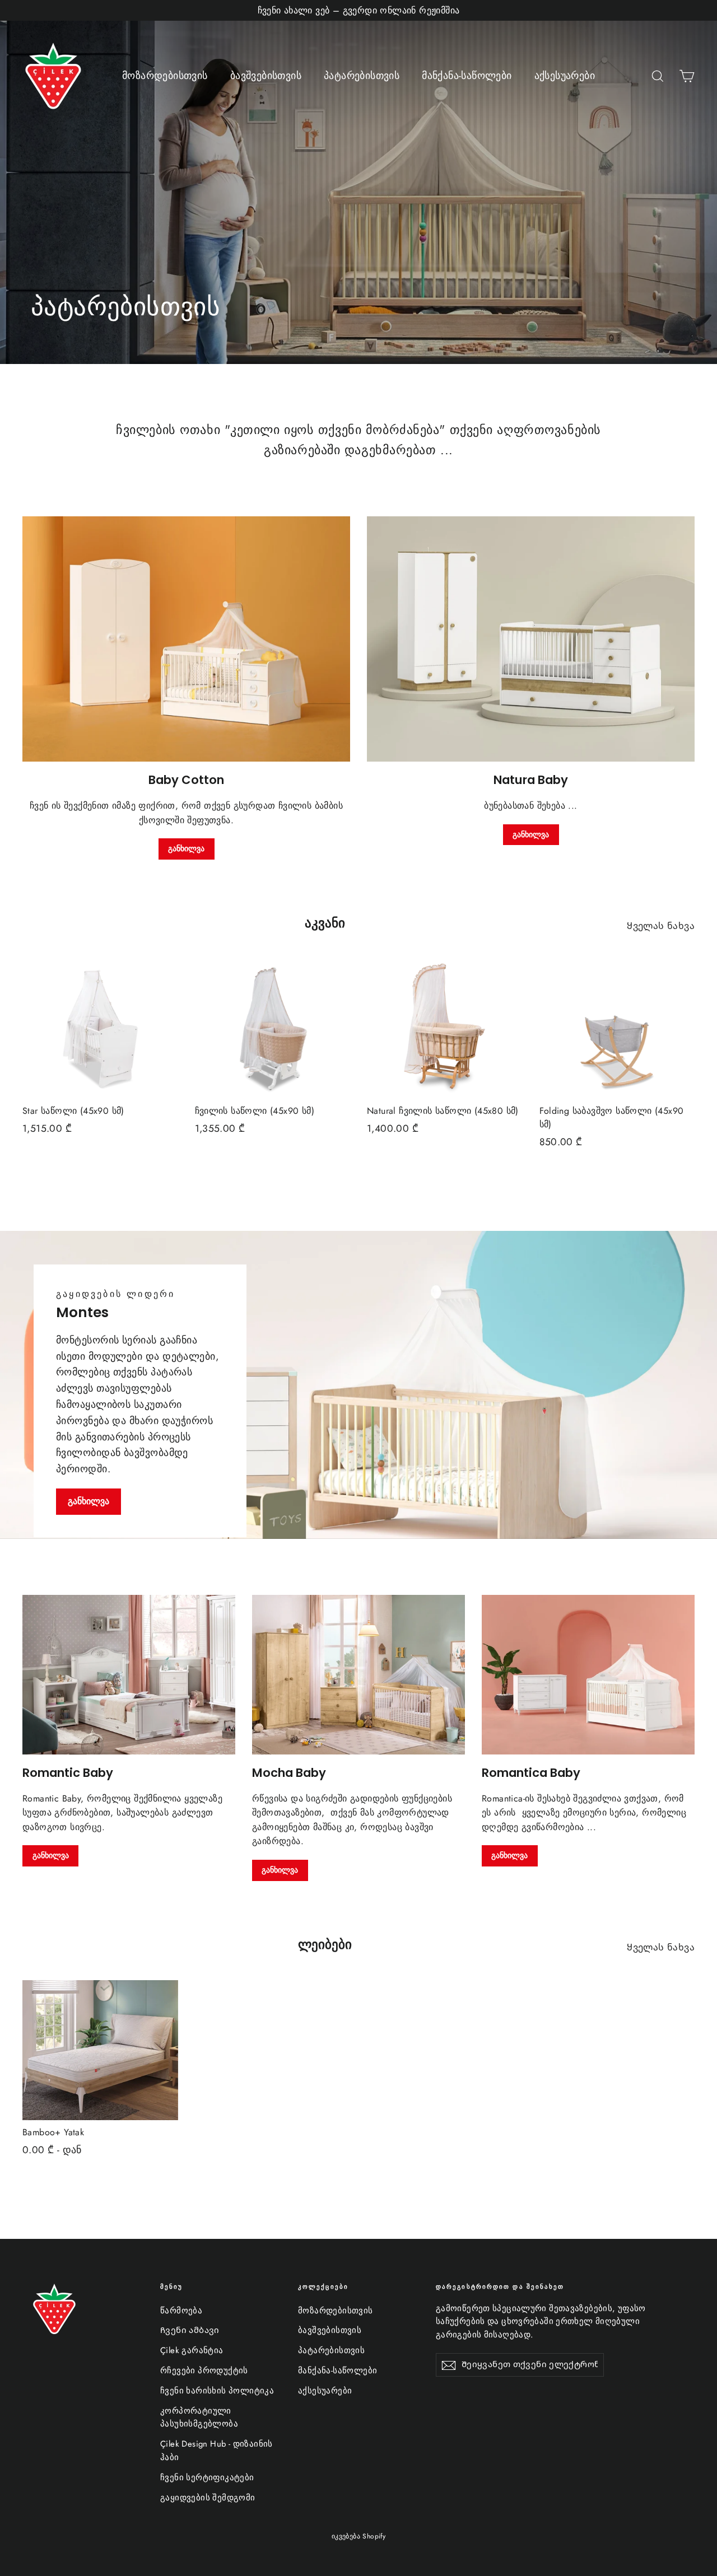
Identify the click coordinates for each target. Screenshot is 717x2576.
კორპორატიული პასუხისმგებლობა (199, 2418)
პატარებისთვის (362, 76)
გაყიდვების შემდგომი (208, 2498)
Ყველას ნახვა (661, 926)
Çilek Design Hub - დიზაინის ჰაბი (217, 2451)
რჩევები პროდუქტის (204, 2370)
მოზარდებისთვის (165, 76)
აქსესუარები (565, 76)
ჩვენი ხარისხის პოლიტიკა (217, 2391)
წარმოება (181, 2311)
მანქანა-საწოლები (467, 76)
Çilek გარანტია (192, 2350)
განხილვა (186, 848)
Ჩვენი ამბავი (190, 2330)
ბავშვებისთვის (266, 76)
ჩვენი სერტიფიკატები (207, 2477)
